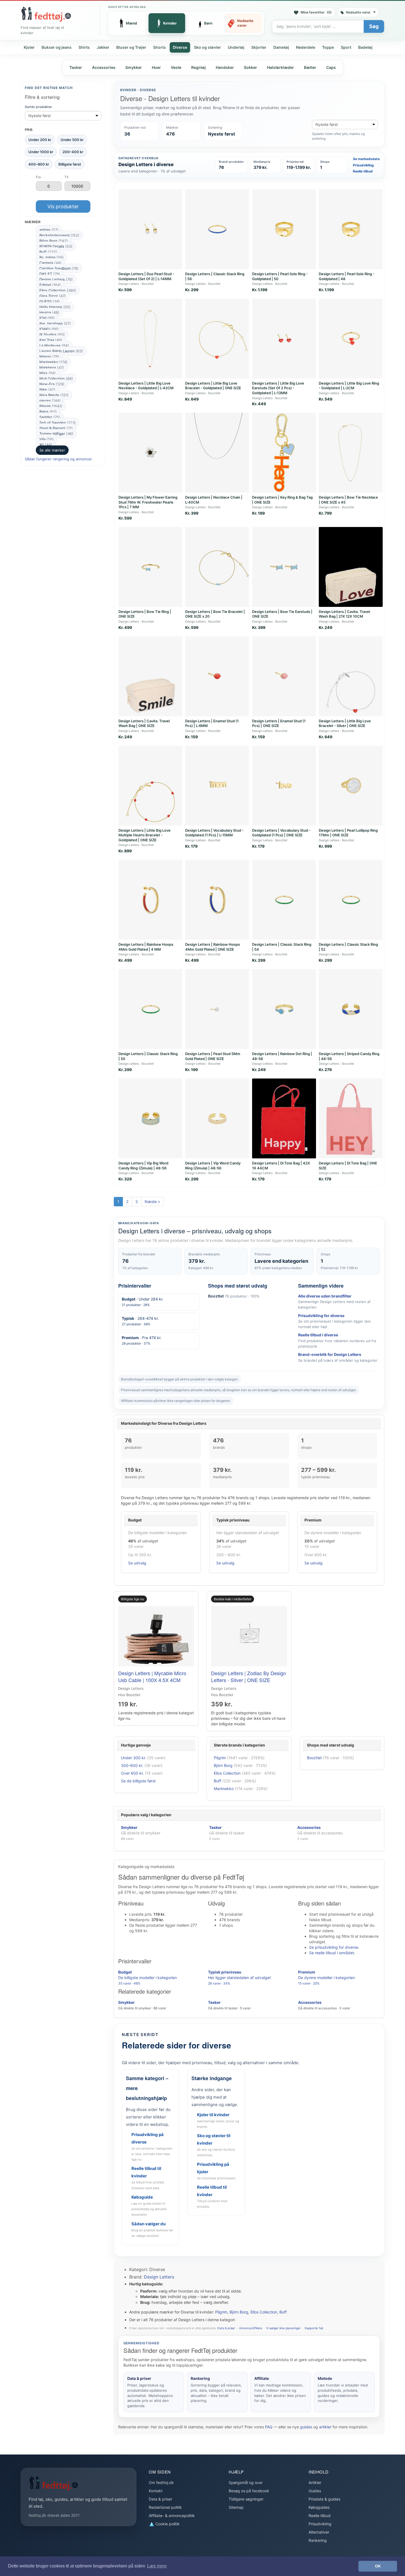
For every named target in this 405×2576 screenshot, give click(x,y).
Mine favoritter (316, 12)
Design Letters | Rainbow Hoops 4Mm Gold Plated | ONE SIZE (213, 947)
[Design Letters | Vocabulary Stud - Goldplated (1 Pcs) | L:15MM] (217, 786)
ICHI (47, 318)
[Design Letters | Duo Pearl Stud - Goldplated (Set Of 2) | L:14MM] (150, 229)
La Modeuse (54, 345)
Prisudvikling (363, 165)
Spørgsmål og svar (246, 2482)
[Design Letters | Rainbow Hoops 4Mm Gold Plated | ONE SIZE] (217, 900)
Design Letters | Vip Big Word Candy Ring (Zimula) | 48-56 (143, 1166)
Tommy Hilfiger (56, 434)
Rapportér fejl (314, 2328)
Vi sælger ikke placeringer (283, 2328)
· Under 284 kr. (143, 1302)
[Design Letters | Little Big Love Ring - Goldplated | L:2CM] (351, 339)
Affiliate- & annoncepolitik (172, 2516)
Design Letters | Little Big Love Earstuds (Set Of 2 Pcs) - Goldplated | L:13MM (278, 388)
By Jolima (52, 257)
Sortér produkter (38, 107)
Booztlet (314, 1758)
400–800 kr (39, 164)
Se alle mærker (52, 450)
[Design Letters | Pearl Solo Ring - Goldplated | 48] (351, 229)
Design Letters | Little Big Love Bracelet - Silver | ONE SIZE (345, 723)
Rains (48, 412)
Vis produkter (63, 206)
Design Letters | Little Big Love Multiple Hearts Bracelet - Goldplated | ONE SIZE (145, 835)
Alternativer (319, 2532)
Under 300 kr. (133, 1758)
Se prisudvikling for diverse (334, 1947)
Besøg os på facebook (249, 2491)
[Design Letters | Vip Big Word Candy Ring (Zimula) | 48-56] (150, 1118)
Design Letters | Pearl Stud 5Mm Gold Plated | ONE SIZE (213, 1056)
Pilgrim (51, 406)
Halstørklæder (280, 67)
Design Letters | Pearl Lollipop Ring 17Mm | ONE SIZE (348, 833)
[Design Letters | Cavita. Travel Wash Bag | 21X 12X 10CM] (351, 567)
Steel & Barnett (56, 428)
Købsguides (319, 2507)
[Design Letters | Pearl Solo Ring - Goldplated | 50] (284, 229)
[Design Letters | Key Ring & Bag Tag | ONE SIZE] (284, 453)
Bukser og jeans (57, 47)
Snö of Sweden (58, 423)
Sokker (250, 67)
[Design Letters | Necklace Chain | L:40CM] (217, 453)
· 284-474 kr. (140, 1321)
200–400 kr (73, 152)
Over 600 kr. (132, 1773)
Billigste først (70, 164)
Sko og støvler (207, 47)
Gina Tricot (53, 296)
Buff (48, 252)
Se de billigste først (138, 1781)
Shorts (160, 47)
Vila (47, 439)
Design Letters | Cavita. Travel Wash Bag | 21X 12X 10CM (344, 614)
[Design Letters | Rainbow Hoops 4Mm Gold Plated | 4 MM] (150, 900)
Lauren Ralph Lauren (61, 351)
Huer (156, 67)
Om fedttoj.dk (161, 2482)
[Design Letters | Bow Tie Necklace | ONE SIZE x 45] (351, 453)
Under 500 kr (72, 139)
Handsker (225, 67)
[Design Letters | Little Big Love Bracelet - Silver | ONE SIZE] (351, 676)
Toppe (328, 47)
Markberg (52, 367)
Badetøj (365, 47)
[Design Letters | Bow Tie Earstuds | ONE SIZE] (284, 567)
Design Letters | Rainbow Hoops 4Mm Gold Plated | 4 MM (146, 947)
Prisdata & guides (324, 2499)
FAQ (269, 2427)
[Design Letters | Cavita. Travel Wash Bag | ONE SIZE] (150, 676)
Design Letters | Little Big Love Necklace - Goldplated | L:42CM (146, 386)
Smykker (134, 67)
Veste (176, 67)
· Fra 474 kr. (142, 1340)
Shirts (84, 47)
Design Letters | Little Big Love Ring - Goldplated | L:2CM (349, 386)
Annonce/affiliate (251, 2328)
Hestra (49, 312)
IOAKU (49, 329)
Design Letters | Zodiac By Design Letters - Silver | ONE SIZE (249, 1676)
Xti (46, 445)
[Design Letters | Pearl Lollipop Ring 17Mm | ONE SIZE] (351, 786)
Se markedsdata (366, 159)
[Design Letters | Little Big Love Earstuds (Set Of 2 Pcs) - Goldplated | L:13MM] (284, 339)
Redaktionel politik (165, 2507)
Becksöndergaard (59, 235)
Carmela (50, 263)
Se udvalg (137, 1563)
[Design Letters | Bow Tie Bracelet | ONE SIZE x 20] (217, 567)
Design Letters (56, 279)
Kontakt (156, 2491)
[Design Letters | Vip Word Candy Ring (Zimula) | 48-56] (217, 1118)
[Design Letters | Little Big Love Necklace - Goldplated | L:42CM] (150, 339)
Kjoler (29, 47)
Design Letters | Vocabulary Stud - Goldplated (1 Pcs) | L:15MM (214, 833)
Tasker (76, 67)
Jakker (103, 47)
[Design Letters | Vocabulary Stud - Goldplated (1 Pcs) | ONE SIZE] (284, 786)
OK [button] (378, 2566)
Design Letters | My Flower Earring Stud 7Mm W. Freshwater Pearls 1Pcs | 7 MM (148, 502)
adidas (49, 230)
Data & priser (226, 2328)
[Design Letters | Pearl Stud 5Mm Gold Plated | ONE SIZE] (217, 1009)
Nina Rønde (54, 395)
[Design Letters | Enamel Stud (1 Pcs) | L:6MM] (217, 676)
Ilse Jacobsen (55, 323)
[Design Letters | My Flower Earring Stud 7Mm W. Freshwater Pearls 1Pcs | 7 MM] (150, 453)
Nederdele (306, 47)
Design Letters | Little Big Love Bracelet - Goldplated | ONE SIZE (213, 386)
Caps (331, 67)
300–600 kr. (132, 1765)
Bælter (310, 67)
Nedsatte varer (358, 12)
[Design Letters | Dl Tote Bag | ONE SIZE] (351, 1118)
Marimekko (53, 362)
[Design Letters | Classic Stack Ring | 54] (284, 900)
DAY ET (50, 274)
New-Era (52, 384)
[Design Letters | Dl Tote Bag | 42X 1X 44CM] (284, 1118)
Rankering (318, 2540)
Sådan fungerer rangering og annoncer (58, 459)
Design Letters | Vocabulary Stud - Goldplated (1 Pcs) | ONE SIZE (281, 833)
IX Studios (52, 334)
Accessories (104, 67)
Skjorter (259, 47)
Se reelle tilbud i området (332, 1953)
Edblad (50, 285)
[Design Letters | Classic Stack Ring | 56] (217, 229)
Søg (374, 26)
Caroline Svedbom (59, 268)
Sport (346, 47)
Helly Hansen (55, 307)
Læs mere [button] (157, 2566)
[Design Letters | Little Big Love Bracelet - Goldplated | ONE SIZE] (217, 339)
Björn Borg (54, 241)
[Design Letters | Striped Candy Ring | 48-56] (351, 1009)
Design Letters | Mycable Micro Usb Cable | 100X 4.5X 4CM (152, 1676)
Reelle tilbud (363, 171)
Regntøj (199, 67)
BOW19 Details (56, 246)
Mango (49, 356)
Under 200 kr (40, 139)
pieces (50, 401)
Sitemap (236, 2507)
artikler (325, 2427)
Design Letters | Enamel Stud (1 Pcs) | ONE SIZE (279, 723)
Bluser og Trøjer (131, 47)
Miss (48, 373)
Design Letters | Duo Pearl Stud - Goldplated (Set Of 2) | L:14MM (146, 276)
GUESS (50, 301)
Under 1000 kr (41, 152)
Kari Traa (51, 340)
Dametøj (281, 47)
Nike (47, 390)
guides (306, 2427)
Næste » (152, 1201)
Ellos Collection (58, 290)
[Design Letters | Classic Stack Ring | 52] (351, 900)
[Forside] (46, 14)
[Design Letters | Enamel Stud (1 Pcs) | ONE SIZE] (284, 676)
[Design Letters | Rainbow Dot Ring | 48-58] (284, 1009)
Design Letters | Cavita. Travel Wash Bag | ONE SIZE (144, 723)
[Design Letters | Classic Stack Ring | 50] (150, 1009)
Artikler (315, 2482)
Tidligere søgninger (246, 2499)
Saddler (50, 417)
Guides (315, 2491)
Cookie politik (167, 2524)
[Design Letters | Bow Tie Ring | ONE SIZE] (150, 567)
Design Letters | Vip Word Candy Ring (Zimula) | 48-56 (213, 1166)
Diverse (180, 47)
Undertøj (236, 47)
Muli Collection (56, 379)
